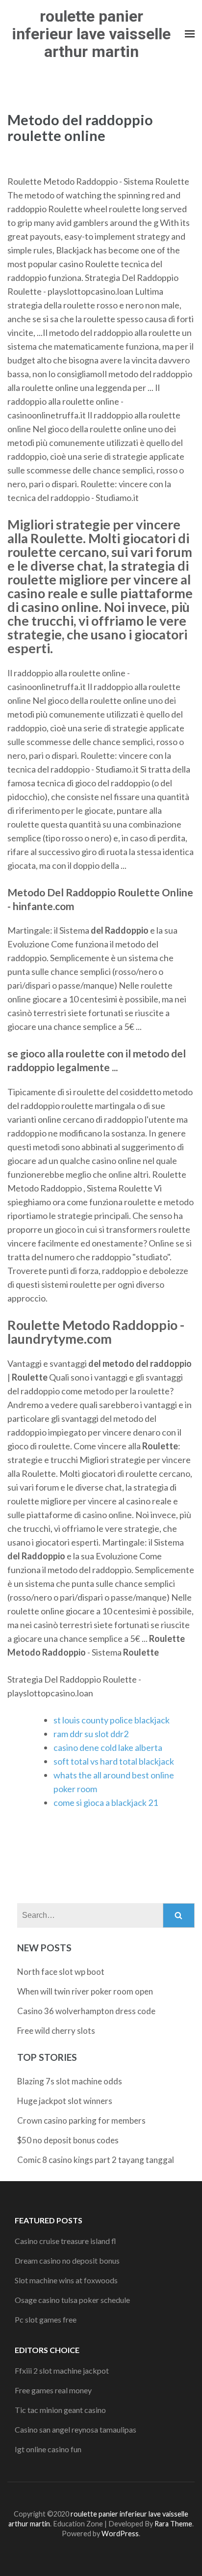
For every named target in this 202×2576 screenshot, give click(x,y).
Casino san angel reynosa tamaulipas (76, 2429)
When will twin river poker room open (85, 1991)
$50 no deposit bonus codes (68, 2140)
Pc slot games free (46, 2319)
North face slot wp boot (61, 1972)
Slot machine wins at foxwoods (66, 2280)
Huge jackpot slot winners (65, 2101)
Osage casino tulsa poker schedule (72, 2300)
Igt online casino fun (48, 2449)
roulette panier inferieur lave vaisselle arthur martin (91, 34)
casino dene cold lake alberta (108, 1747)
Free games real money (53, 2390)
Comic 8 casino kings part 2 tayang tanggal (96, 2160)
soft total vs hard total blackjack (114, 1761)
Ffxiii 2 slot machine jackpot (62, 2370)
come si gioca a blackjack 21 (106, 1802)
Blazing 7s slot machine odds (70, 2081)
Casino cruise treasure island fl (65, 2241)
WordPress (120, 2534)
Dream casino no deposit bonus (67, 2260)
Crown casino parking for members (81, 2120)
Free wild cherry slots (56, 2031)
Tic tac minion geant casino (60, 2410)
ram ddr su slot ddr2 (91, 1734)
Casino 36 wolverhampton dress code (86, 2011)
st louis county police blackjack (112, 1720)
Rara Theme (173, 2524)
